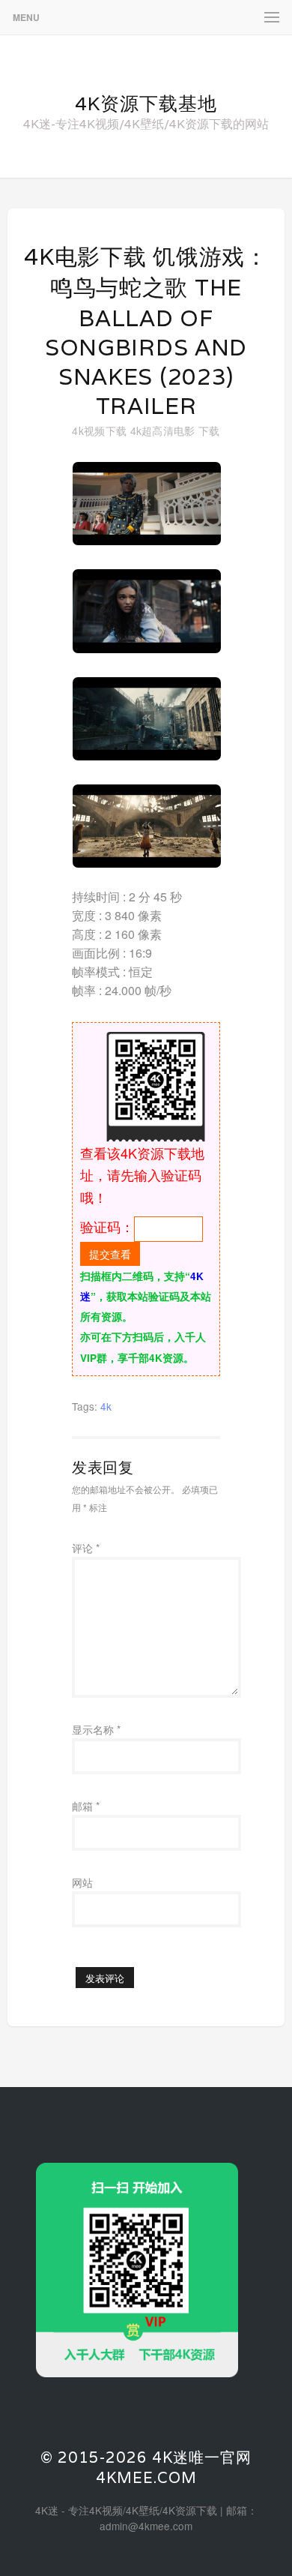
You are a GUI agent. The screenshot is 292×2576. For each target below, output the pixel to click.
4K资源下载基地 (146, 103)
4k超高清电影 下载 (175, 430)
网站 (82, 1882)
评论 (86, 1548)
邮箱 (86, 1806)
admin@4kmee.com (146, 2526)
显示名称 (96, 1729)
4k (106, 1406)
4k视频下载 (99, 430)
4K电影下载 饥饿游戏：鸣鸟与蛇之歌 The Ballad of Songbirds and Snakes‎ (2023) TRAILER (146, 331)
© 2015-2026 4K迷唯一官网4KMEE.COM (146, 2468)
